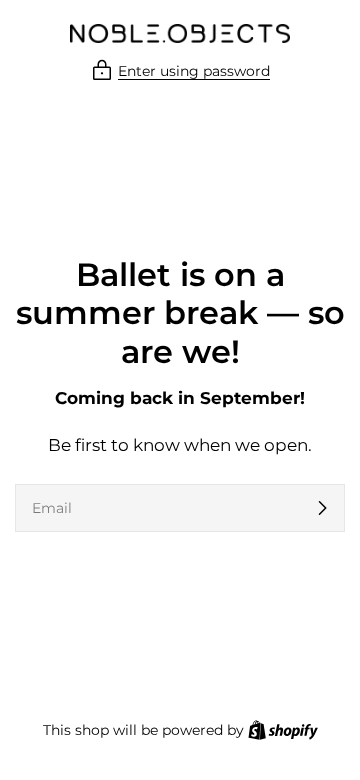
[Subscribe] (322, 508)
